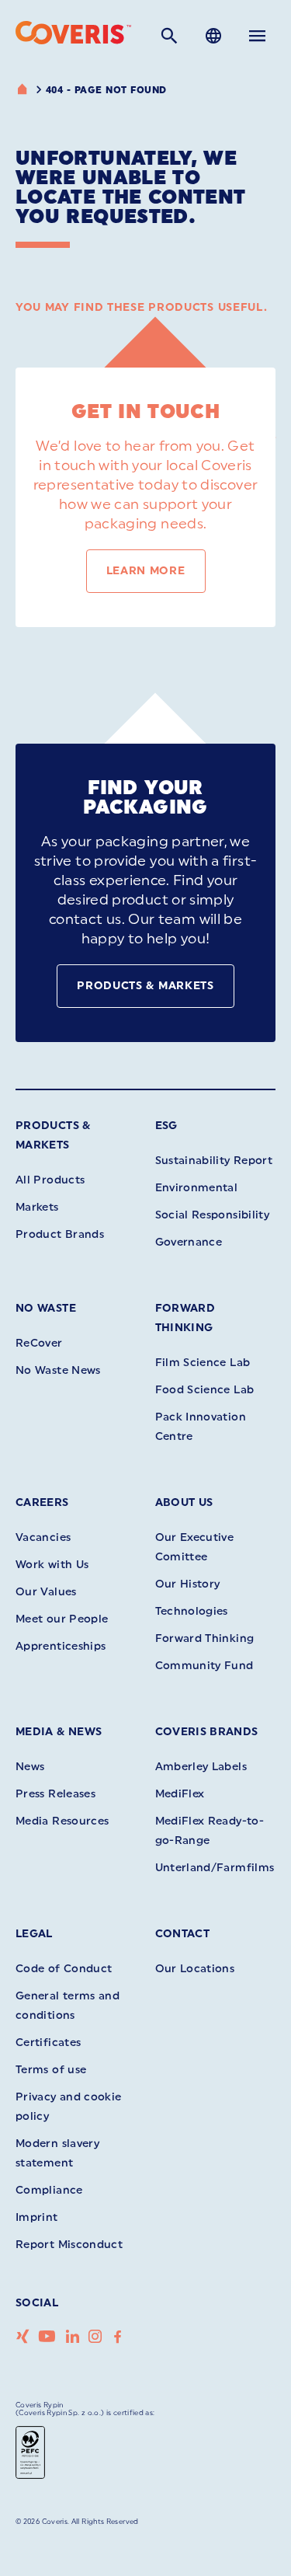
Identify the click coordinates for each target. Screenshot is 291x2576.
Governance (189, 1242)
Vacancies (43, 1537)
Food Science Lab (205, 1390)
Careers (42, 1502)
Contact (183, 1934)
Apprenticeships (61, 1646)
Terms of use (51, 2070)
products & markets (145, 986)
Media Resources (62, 1821)
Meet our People (62, 1619)
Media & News (59, 1732)
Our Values (46, 1592)
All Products (50, 1180)
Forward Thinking (205, 1638)
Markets (37, 1207)
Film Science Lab (203, 1363)
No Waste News (58, 1370)
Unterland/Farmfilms (215, 1868)
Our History (188, 1584)
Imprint (37, 2217)
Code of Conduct (64, 1969)
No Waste (46, 1308)
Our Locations (195, 1969)
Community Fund (204, 1666)
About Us (184, 1502)
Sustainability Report (214, 1161)
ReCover (39, 1343)
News (30, 1767)
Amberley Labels (201, 1767)
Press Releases (55, 1794)
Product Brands (60, 1234)
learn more (146, 571)
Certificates (48, 2043)
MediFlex (180, 1794)
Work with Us (52, 1565)
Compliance (49, 2190)
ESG (166, 1126)
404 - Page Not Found (106, 90)
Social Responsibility (213, 1215)
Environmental (197, 1188)
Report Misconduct (69, 2245)
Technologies (192, 1611)
